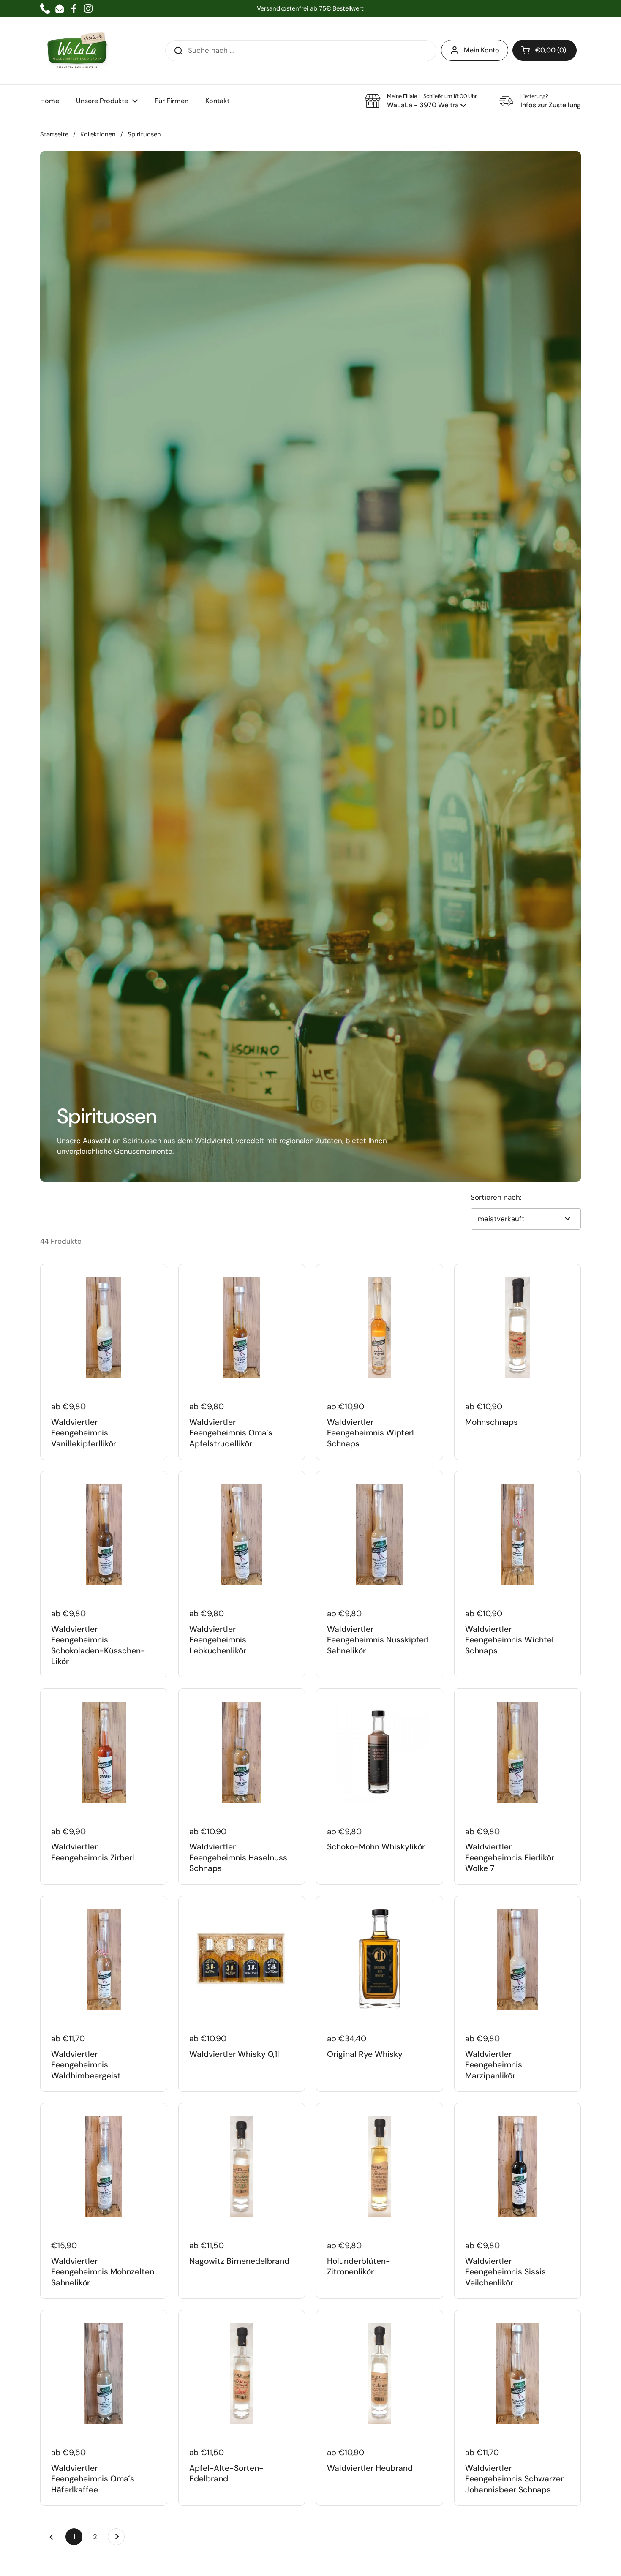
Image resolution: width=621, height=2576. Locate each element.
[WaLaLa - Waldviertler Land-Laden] (77, 51)
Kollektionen (98, 134)
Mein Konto (482, 50)
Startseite (54, 134)
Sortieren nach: (496, 1197)
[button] (545, 50)
